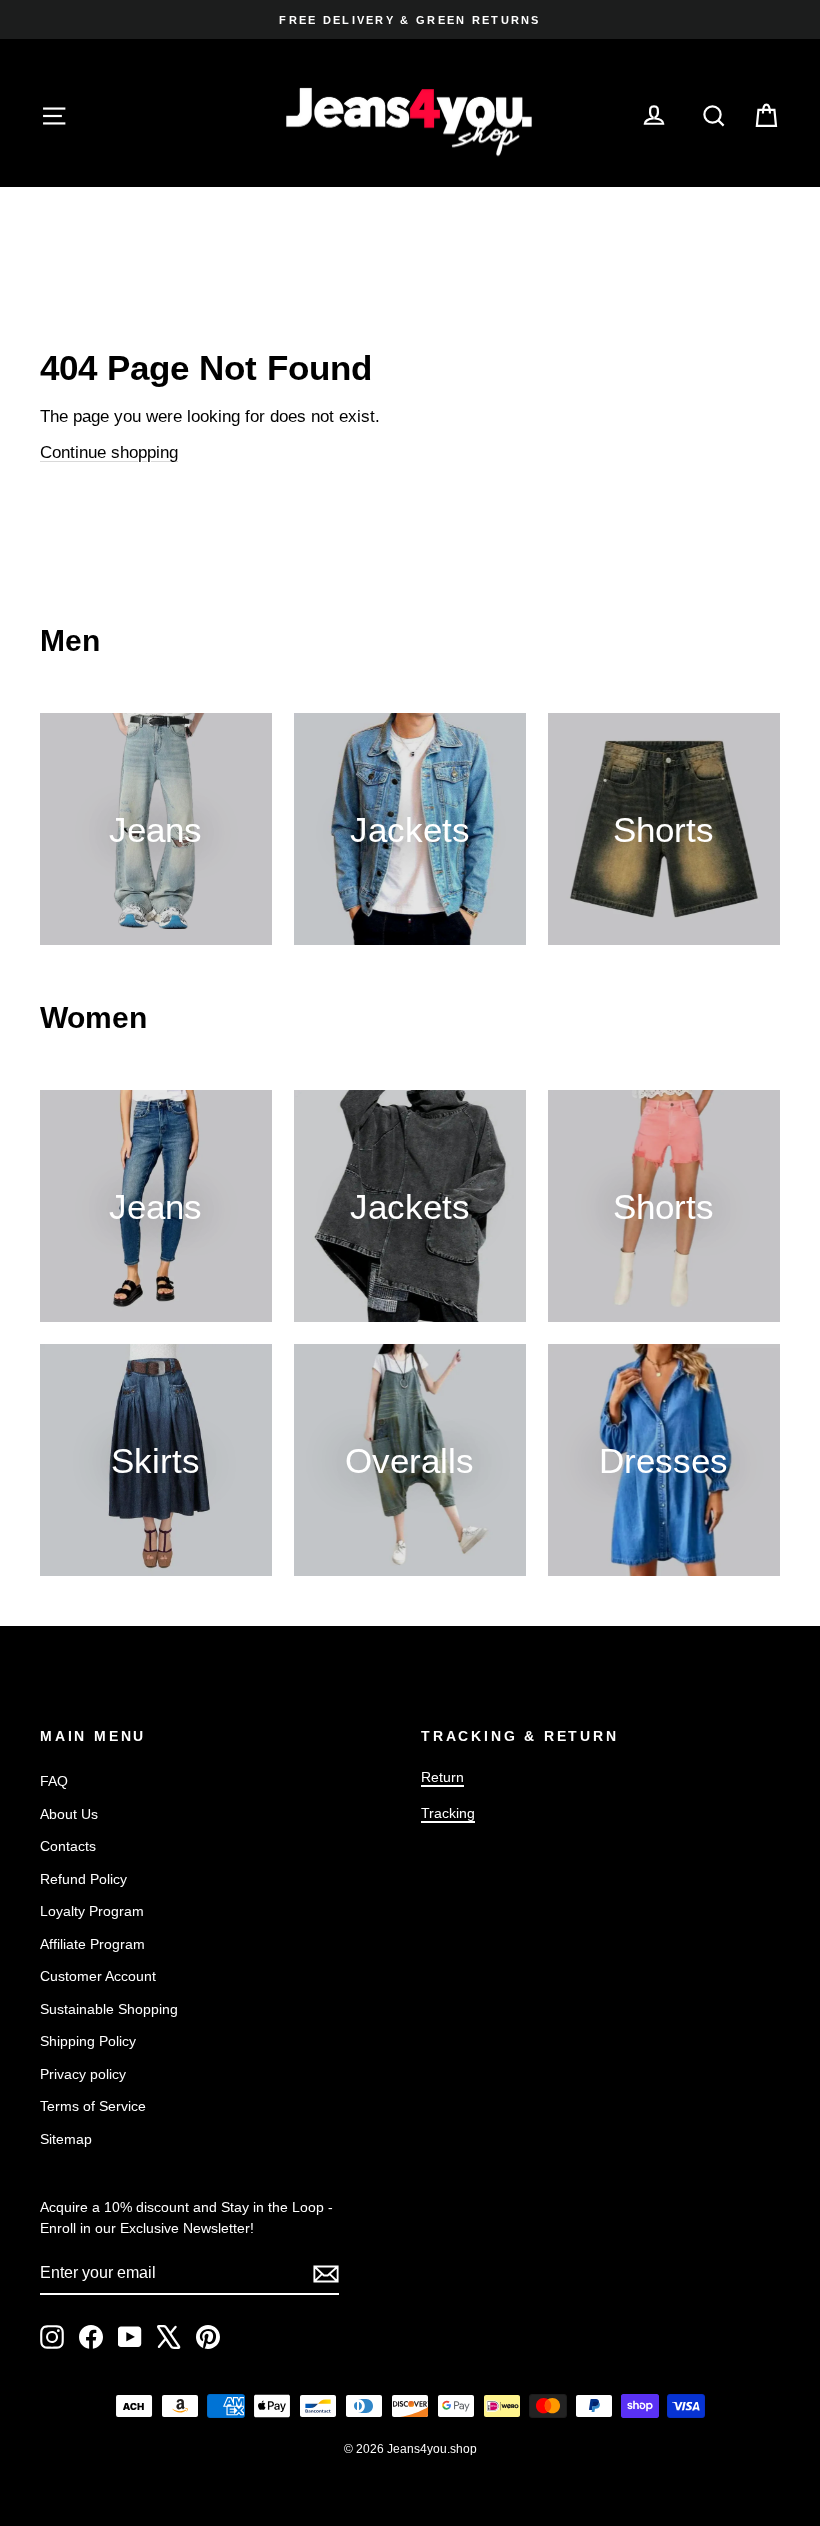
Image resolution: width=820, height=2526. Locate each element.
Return (442, 1777)
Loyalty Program (92, 1911)
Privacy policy (83, 2074)
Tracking (448, 1813)
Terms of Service (93, 2106)
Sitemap (66, 2139)
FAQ (54, 1781)
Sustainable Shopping (109, 2009)
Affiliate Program (92, 1944)
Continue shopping (109, 452)
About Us (69, 1814)
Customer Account (98, 1976)
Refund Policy (83, 1879)
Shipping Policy (88, 2041)
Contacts (68, 1846)
